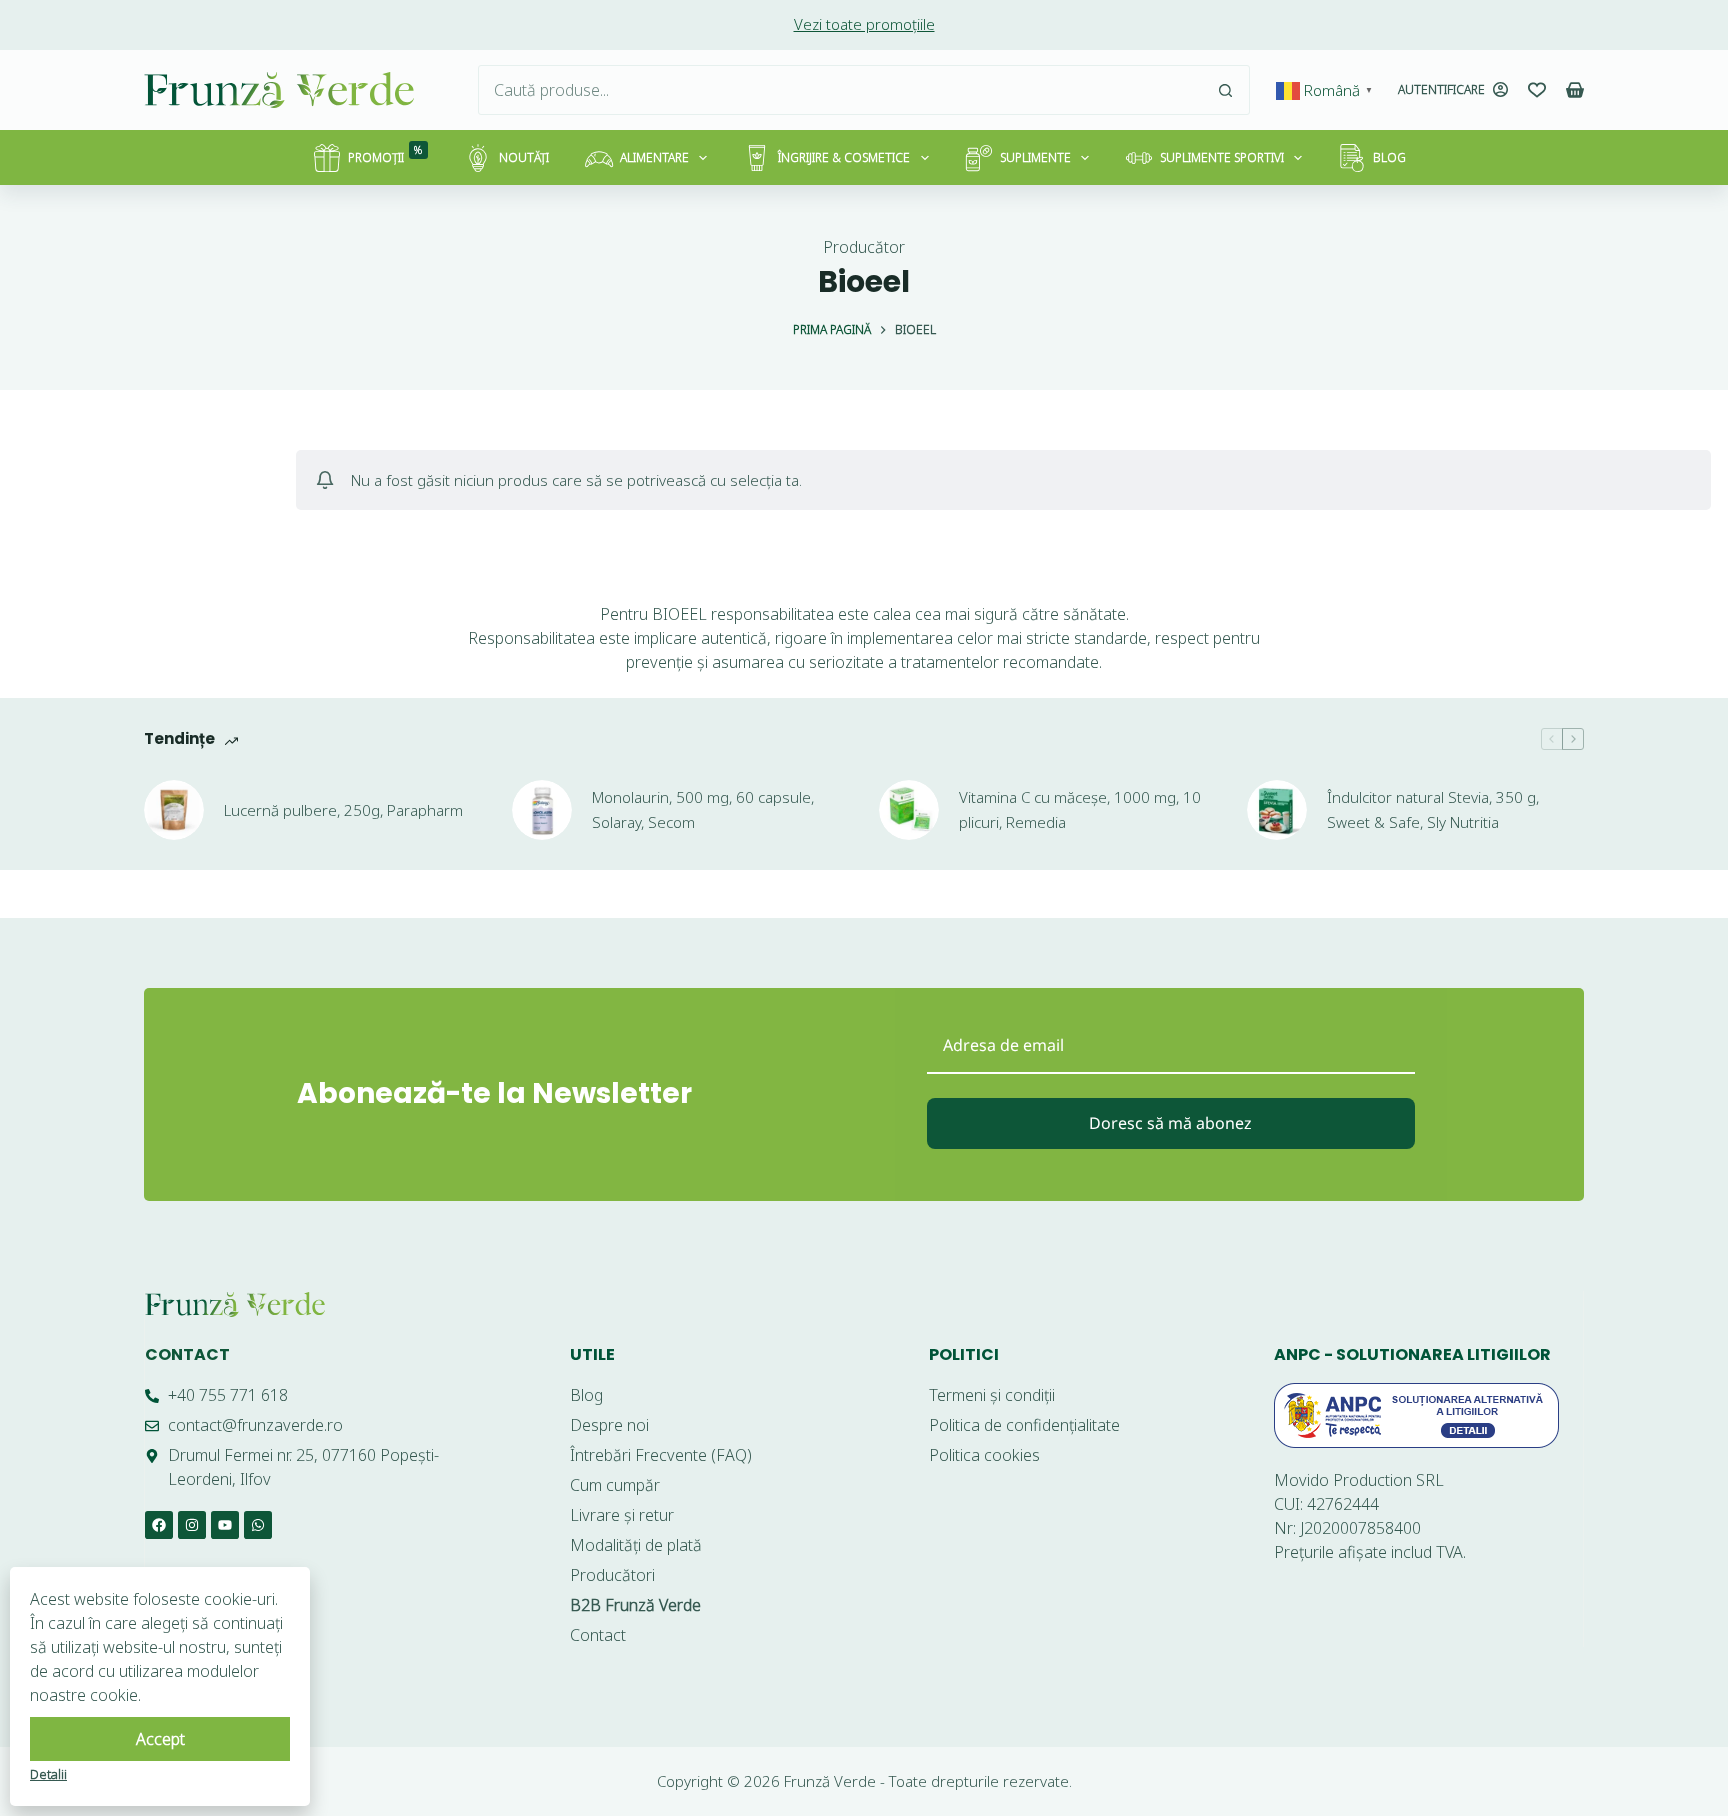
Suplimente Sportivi (1222, 157)
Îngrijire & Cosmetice (844, 157)
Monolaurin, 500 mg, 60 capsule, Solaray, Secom (703, 809)
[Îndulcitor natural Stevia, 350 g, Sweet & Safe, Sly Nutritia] (1277, 810)
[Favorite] (1537, 90)
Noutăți (524, 157)
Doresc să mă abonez (1170, 1123)
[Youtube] (225, 1525)
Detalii (48, 1774)
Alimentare (654, 157)
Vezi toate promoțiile (864, 24)
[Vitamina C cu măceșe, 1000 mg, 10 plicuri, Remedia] (909, 810)
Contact (187, 1354)
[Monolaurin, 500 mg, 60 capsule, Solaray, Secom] (542, 810)
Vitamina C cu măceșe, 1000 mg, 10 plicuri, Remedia (1080, 809)
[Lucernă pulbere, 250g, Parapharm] (174, 810)
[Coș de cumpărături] (1575, 90)
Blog (1389, 157)
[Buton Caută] (1225, 90)
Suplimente (1035, 157)
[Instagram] (192, 1525)
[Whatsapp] (258, 1525)
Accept (160, 1739)
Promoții (385, 154)
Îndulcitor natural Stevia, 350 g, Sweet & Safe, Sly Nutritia (1433, 809)
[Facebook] (159, 1525)
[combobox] (840, 90)
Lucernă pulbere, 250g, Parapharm (343, 810)
